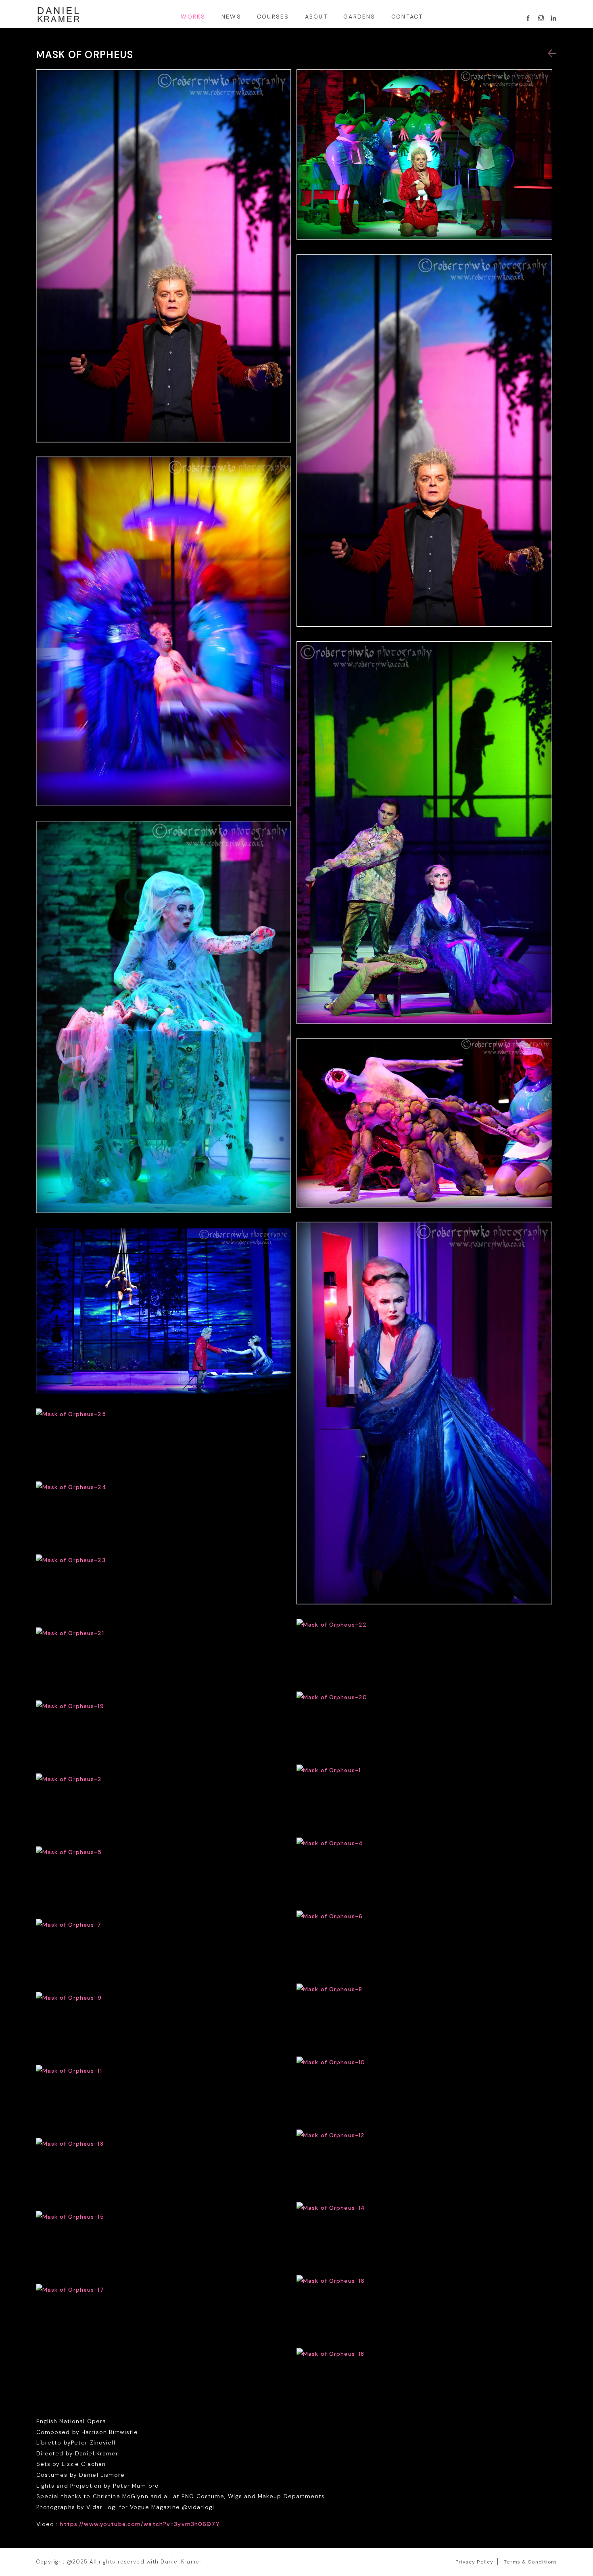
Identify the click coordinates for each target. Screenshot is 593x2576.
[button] (552, 54)
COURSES (273, 17)
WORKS (193, 17)
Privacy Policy (475, 2562)
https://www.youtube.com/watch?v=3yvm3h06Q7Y (140, 2524)
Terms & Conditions (530, 2562)
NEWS (231, 17)
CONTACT (407, 17)
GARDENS (359, 17)
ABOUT (316, 17)
